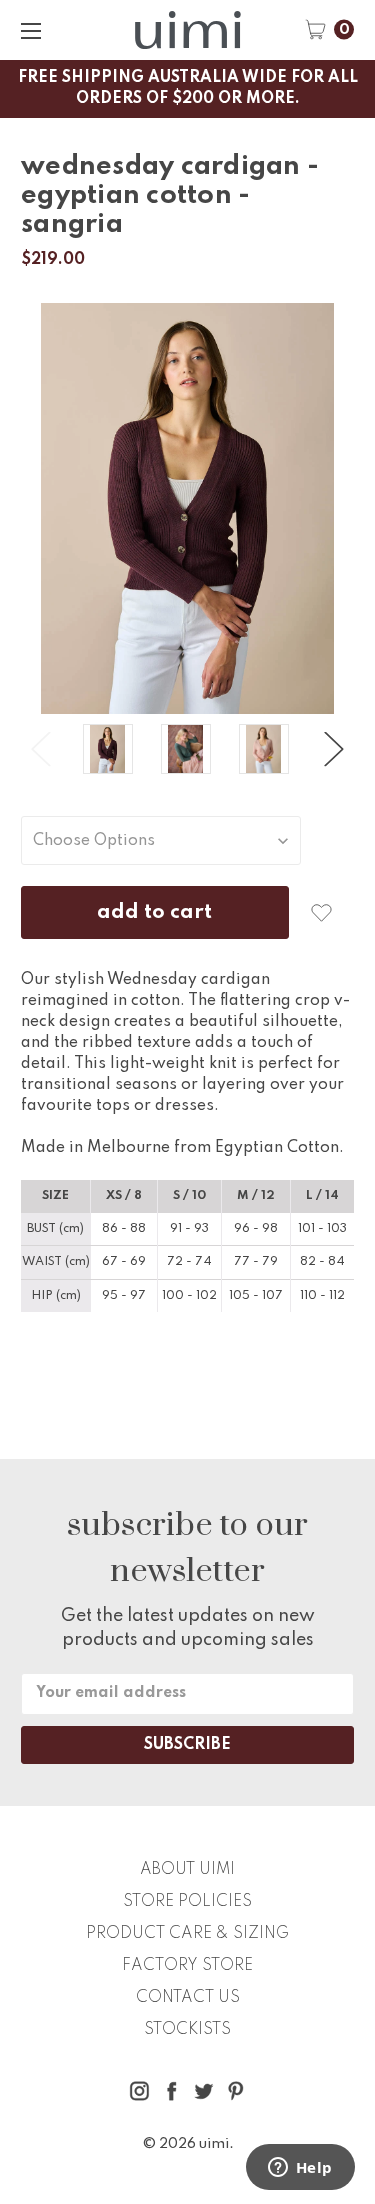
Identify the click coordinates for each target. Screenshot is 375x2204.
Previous (41, 749)
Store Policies (187, 1902)
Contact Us (188, 1998)
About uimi (187, 1870)
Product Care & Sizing (187, 1934)
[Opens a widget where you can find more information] (300, 2169)
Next (334, 749)
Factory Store (187, 1966)
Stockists (187, 2030)
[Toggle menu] (30, 30)
